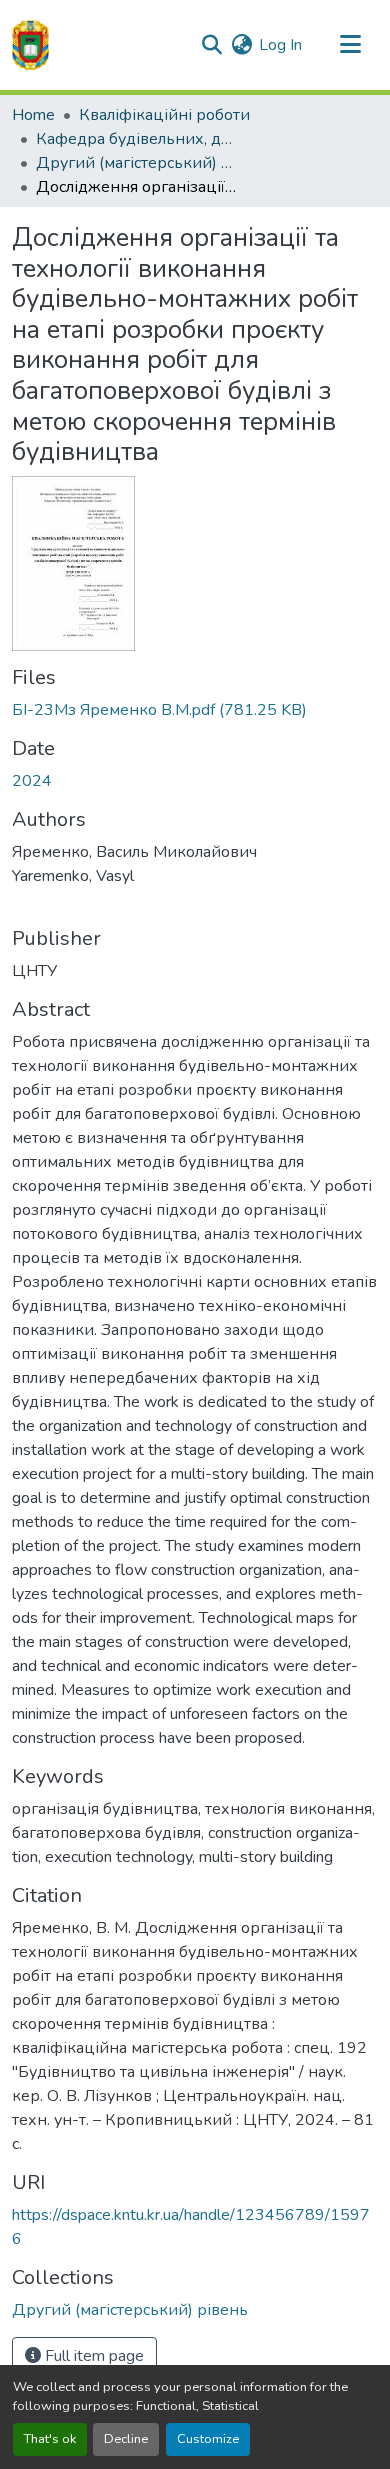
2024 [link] (32, 781)
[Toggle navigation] (350, 45)
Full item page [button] (92, 2356)
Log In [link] (280, 45)
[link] (195, 710)
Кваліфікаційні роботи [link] (164, 115)
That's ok (50, 2439)
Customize (208, 2439)
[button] (30, 45)
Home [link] (33, 115)
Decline (126, 2439)
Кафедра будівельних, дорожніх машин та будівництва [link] (136, 139)
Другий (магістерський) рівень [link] (136, 163)
